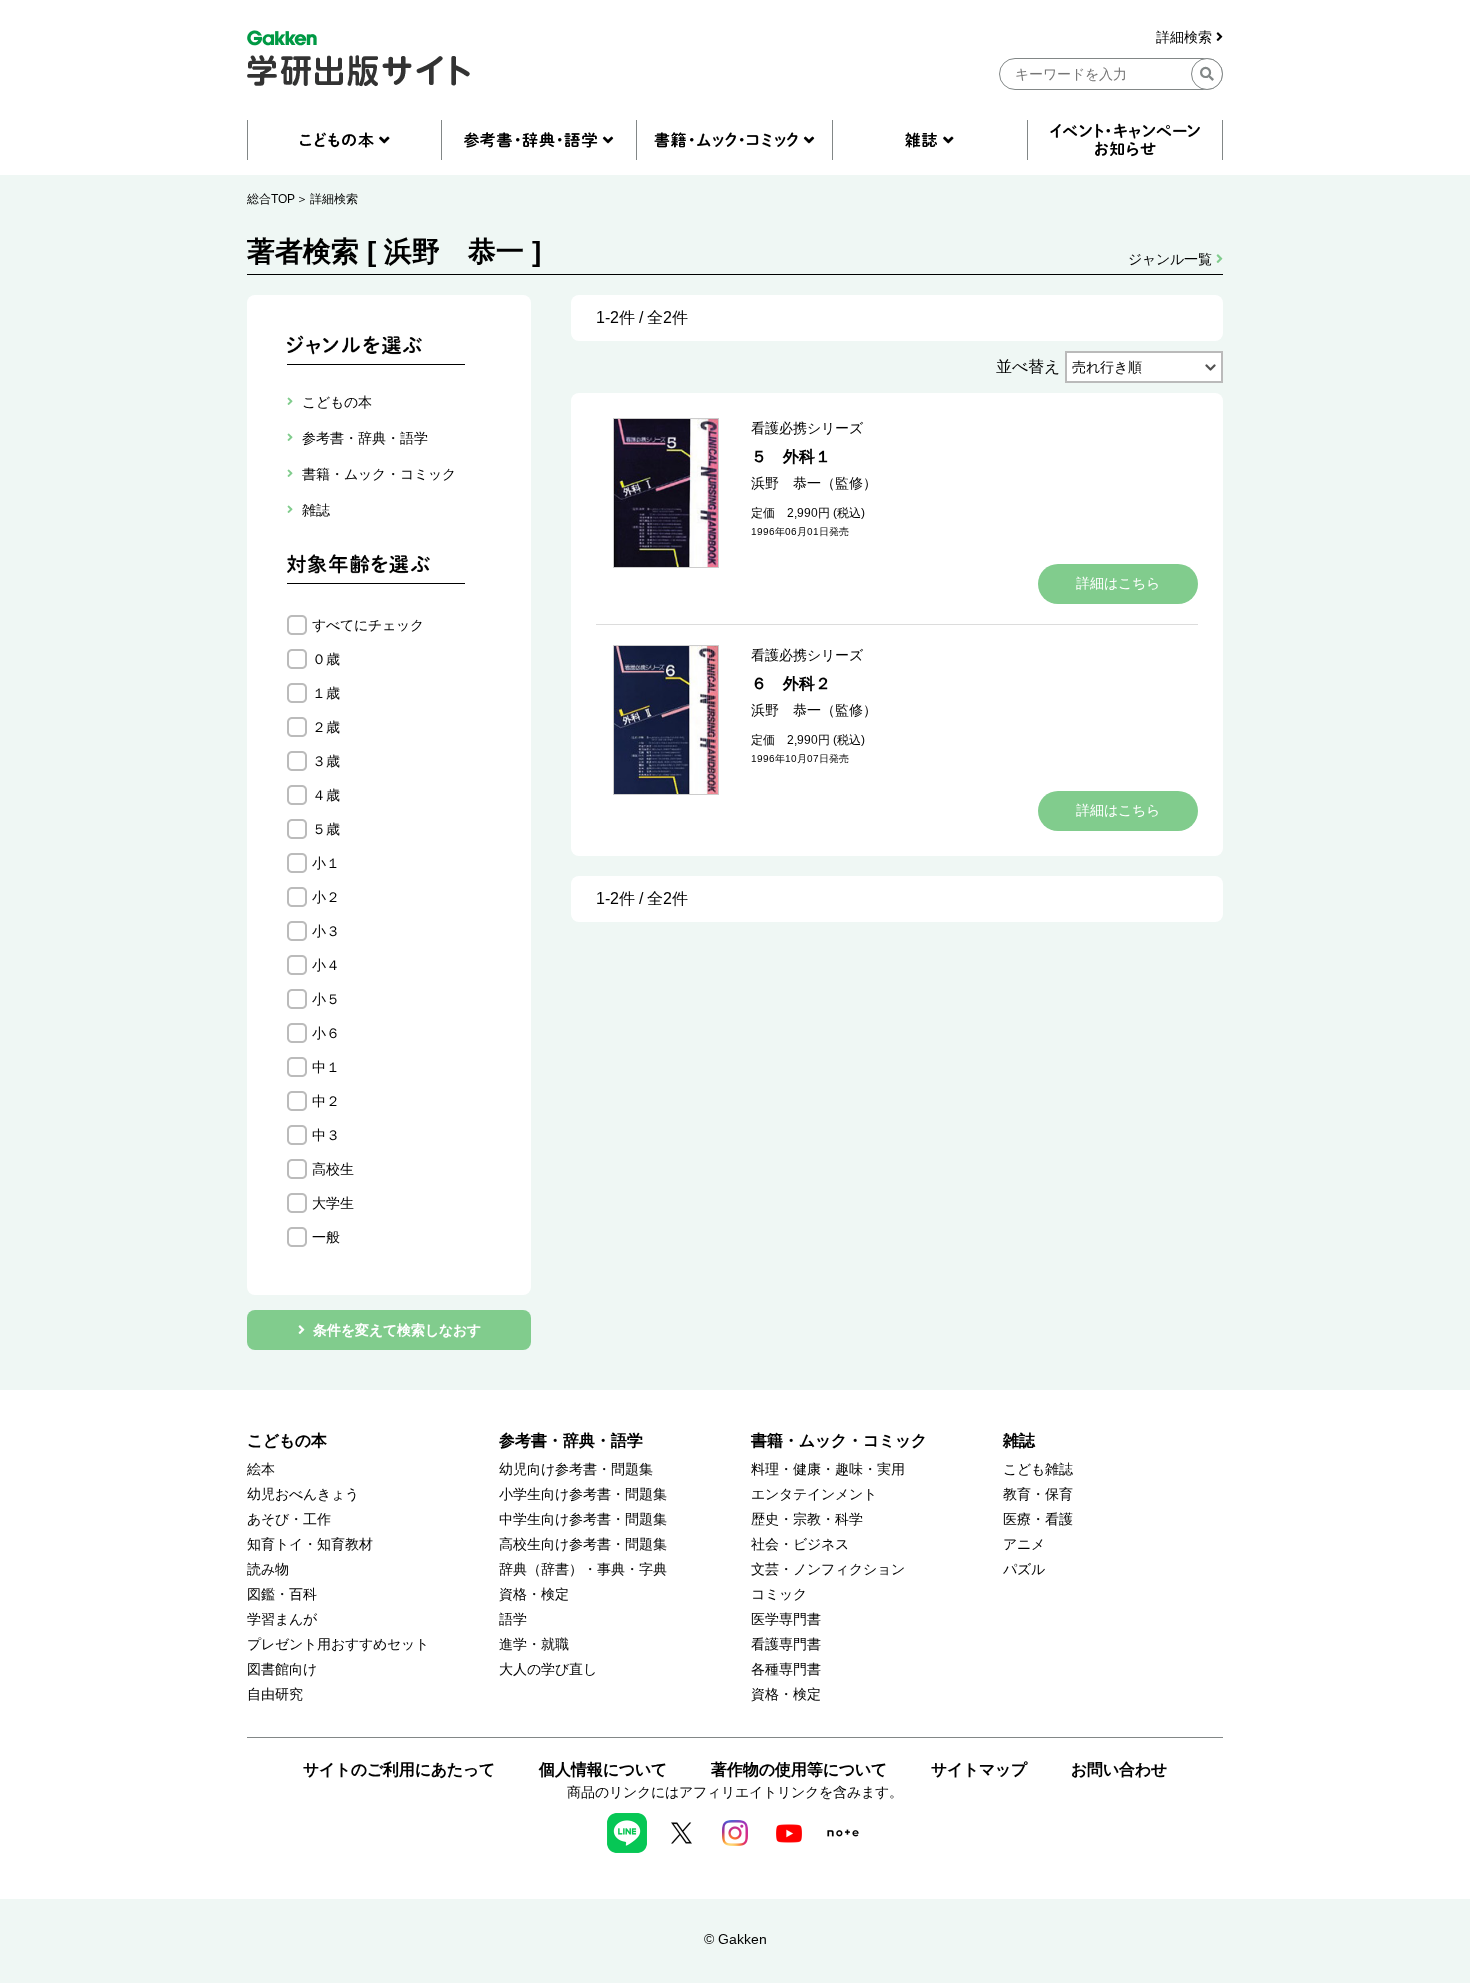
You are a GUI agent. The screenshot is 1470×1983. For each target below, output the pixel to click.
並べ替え (1028, 366)
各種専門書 (786, 1669)
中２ (326, 1101)
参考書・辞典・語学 (571, 1440)
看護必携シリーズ (807, 428)
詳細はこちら (1118, 583)
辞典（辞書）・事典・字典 (583, 1569)
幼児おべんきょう (303, 1494)
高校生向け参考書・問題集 (583, 1544)
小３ (326, 931)
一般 (326, 1237)
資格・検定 (534, 1594)
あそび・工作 (289, 1519)
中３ (326, 1135)
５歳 (326, 829)
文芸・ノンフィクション (828, 1569)
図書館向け (282, 1669)
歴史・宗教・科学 (807, 1519)
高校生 (333, 1169)
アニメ (1024, 1544)
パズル (1024, 1569)
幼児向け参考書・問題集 (576, 1469)
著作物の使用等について (799, 1769)
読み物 (268, 1569)
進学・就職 (534, 1644)
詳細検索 (1186, 37)
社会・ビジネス (800, 1544)
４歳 (326, 795)
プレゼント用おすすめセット (338, 1644)
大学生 (333, 1203)
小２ (326, 897)
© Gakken (735, 1939)
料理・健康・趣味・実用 (828, 1469)
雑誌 (1019, 1440)
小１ (326, 863)
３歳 (326, 761)
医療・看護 (1038, 1519)
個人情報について (603, 1769)
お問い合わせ (1119, 1769)
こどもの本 (287, 1440)
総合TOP (271, 199)
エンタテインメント (814, 1494)
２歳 (326, 727)
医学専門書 (786, 1619)
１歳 (326, 693)
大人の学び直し (548, 1669)
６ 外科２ (791, 683)
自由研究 (275, 1694)
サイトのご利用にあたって (399, 1769)
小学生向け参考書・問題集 (583, 1494)
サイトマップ (979, 1769)
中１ (326, 1067)
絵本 (261, 1469)
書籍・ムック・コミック (839, 1440)
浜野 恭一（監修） (814, 483)
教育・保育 (1038, 1494)
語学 (513, 1619)
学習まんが (282, 1619)
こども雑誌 (1038, 1469)
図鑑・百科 (282, 1594)
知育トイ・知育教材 (310, 1544)
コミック (779, 1594)
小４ (326, 965)
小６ (326, 1033)
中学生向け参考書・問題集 (583, 1519)
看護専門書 (786, 1644)
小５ (326, 999)
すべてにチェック (368, 625)
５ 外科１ (791, 456)
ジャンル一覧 (1172, 259)
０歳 (326, 659)
